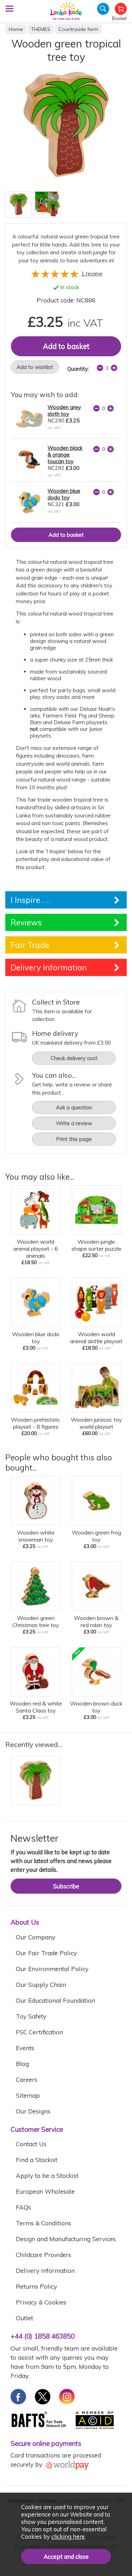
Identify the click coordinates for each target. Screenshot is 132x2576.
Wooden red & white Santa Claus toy (36, 1707)
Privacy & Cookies (41, 2302)
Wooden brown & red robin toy (96, 1621)
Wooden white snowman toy (36, 1536)
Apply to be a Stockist (47, 2176)
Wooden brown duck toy (96, 1707)
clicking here (68, 2536)
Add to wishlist (35, 367)
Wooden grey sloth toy (64, 410)
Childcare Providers (43, 2255)
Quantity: (78, 369)
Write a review (74, 1123)
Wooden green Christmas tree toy (36, 1621)
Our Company (36, 1937)
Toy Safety (31, 2016)
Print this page (74, 1139)
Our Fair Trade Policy (46, 1953)
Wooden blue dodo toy (64, 494)
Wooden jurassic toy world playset (96, 1423)
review (92, 273)
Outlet (24, 2318)
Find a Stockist (37, 2160)
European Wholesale (45, 2191)
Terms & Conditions (43, 2223)
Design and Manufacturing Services (66, 2239)
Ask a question (74, 1107)
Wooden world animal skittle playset (96, 1338)
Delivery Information (45, 2271)
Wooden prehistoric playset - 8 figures (36, 1423)
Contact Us (31, 2144)
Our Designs (33, 2111)
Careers (27, 2080)
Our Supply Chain (41, 1985)
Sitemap (28, 2095)
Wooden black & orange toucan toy (65, 455)
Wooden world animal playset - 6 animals (36, 1249)
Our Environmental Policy (52, 1969)
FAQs (23, 2207)
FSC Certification (39, 2032)
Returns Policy (36, 2286)
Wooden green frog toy (96, 1536)
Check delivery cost (74, 1058)
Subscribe (66, 1886)
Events (25, 2048)
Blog (22, 2064)
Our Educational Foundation (55, 2000)
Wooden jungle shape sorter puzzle (96, 1245)
